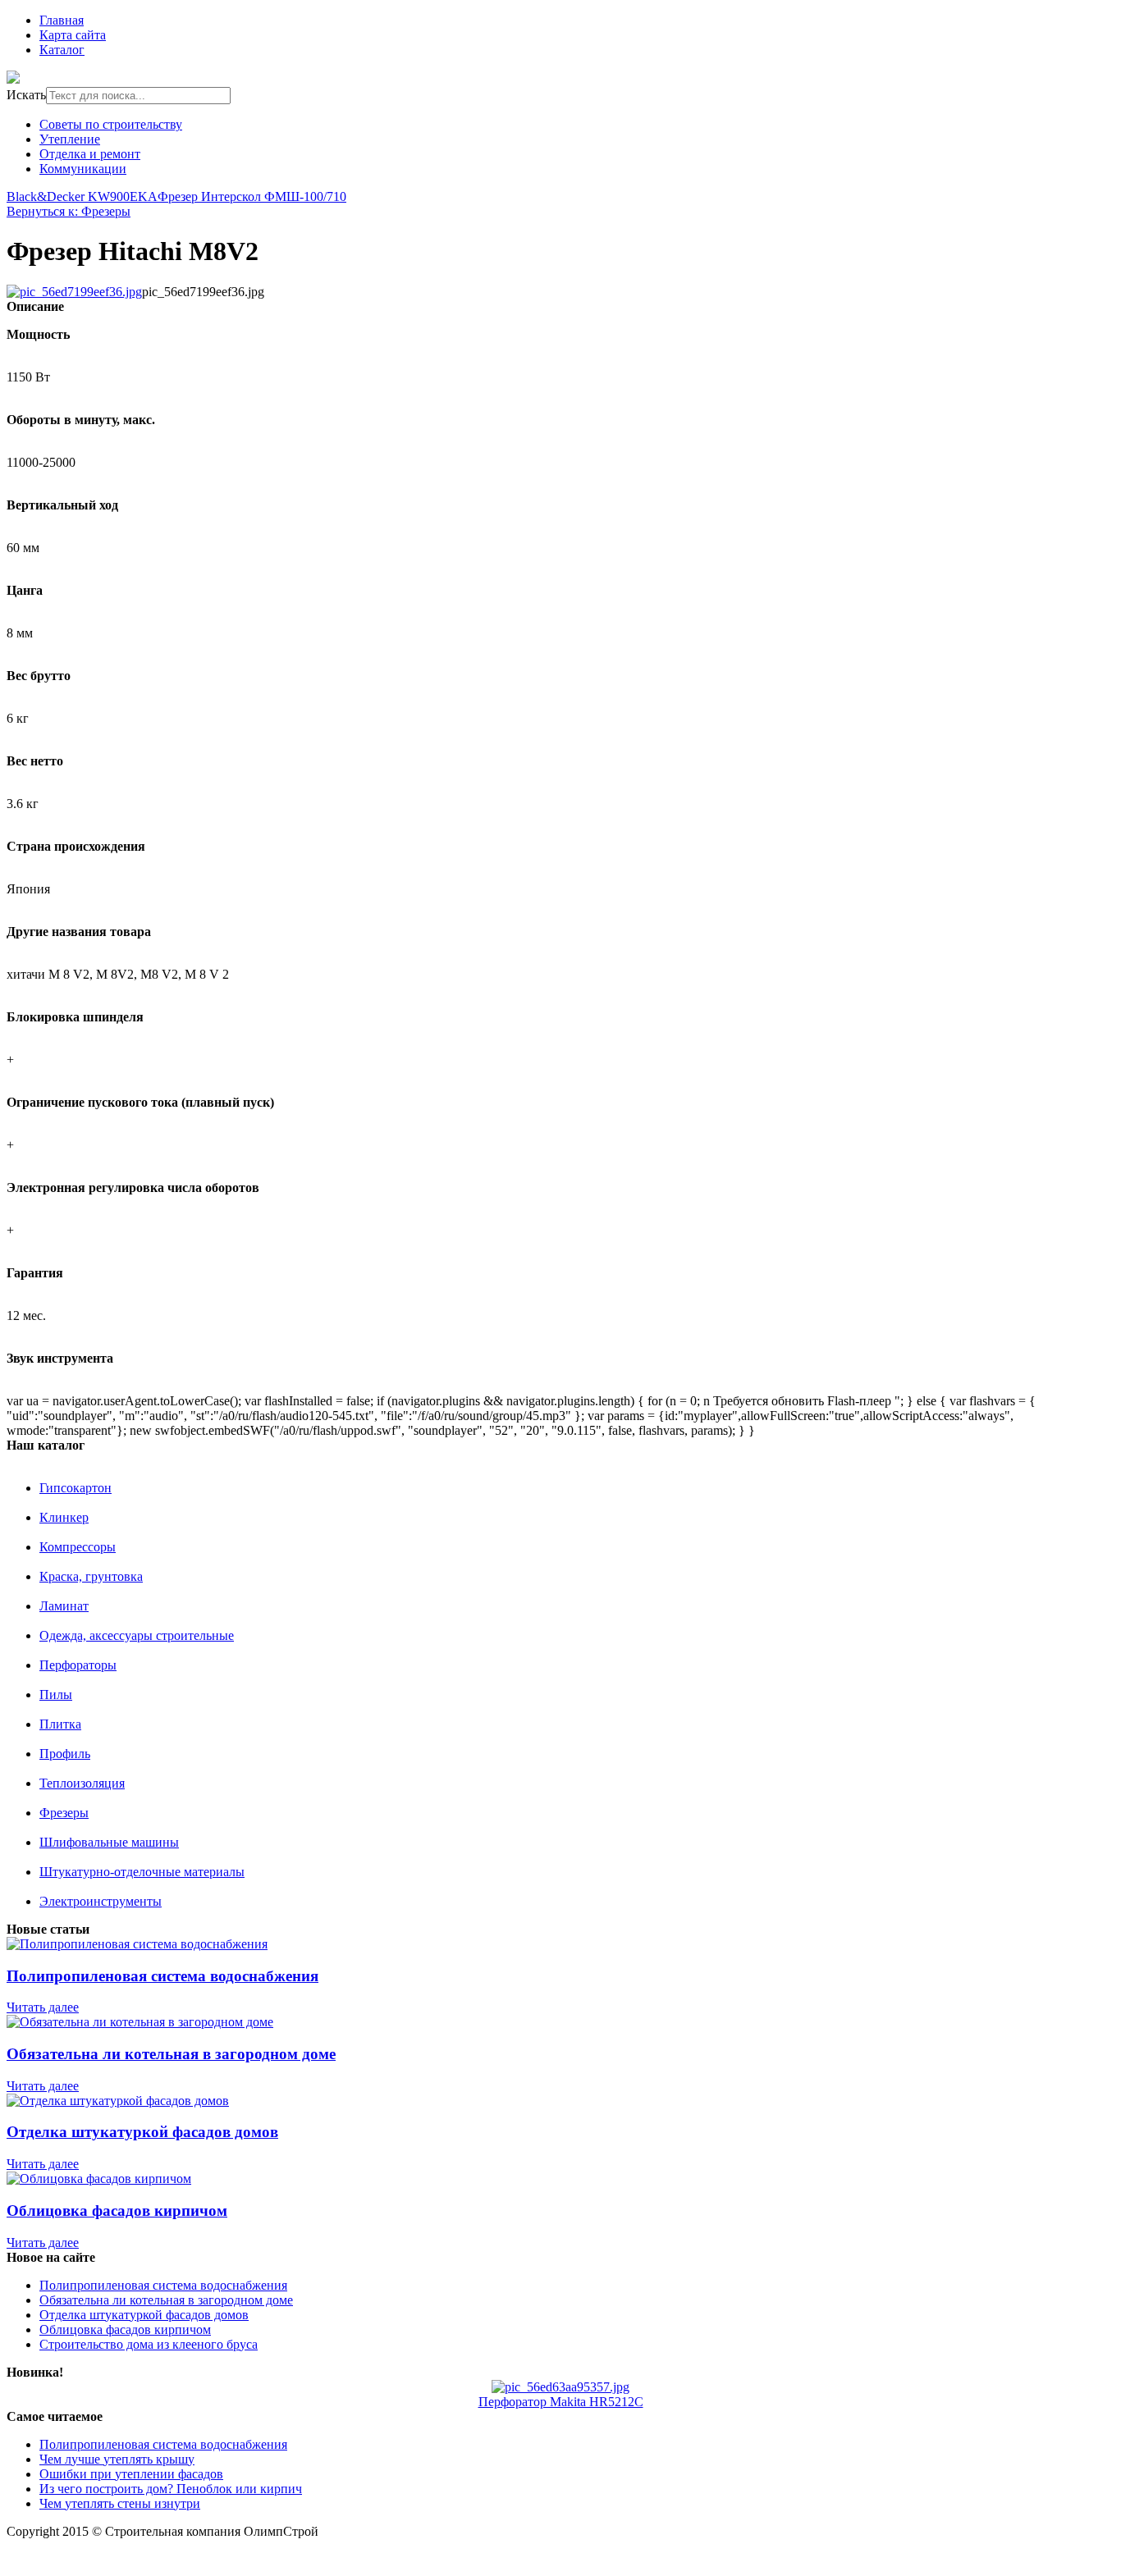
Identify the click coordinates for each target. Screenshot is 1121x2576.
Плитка (60, 1724)
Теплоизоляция (82, 1783)
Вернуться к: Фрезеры (69, 211)
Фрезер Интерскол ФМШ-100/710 (252, 196)
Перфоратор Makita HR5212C (561, 2402)
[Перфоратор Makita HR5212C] (560, 2387)
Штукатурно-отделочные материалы (142, 1872)
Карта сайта (73, 35)
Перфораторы (78, 1665)
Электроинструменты (101, 1901)
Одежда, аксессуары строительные (137, 1635)
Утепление (70, 139)
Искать (26, 95)
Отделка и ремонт (90, 154)
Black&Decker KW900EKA (82, 196)
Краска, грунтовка (91, 1576)
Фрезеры (64, 1813)
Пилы (56, 1694)
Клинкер (64, 1517)
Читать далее (43, 2007)
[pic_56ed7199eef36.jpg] (74, 292)
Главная (62, 20)
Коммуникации (83, 169)
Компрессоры (78, 1547)
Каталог (62, 50)
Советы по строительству (111, 124)
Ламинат (64, 1606)
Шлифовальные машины (109, 1842)
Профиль (65, 1754)
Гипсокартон (75, 1488)
